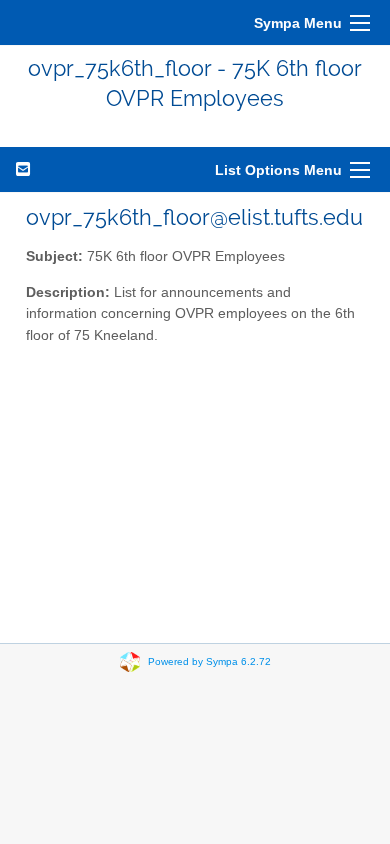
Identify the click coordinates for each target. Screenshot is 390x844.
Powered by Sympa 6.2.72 (209, 660)
